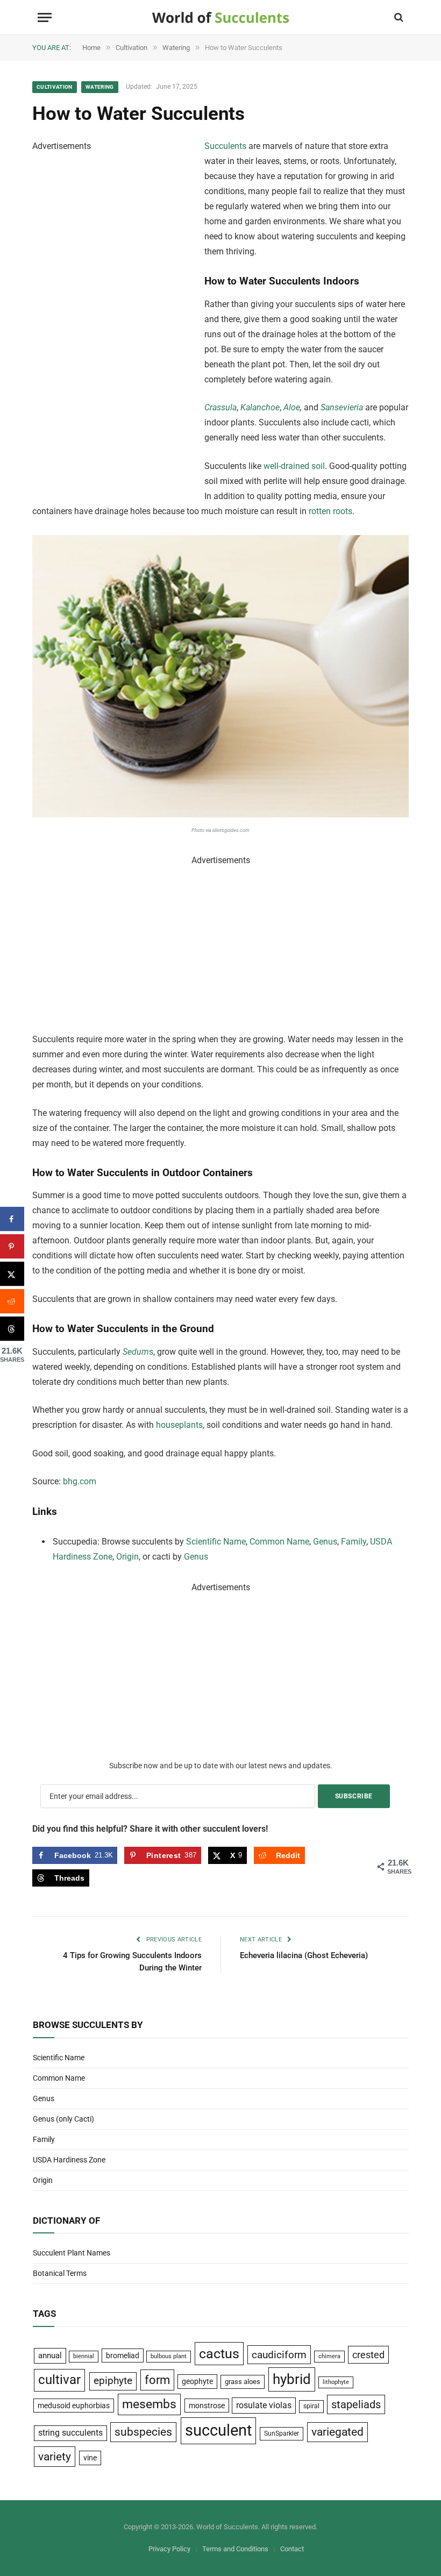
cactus (219, 2354)
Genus (325, 1542)
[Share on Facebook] (12, 1219)
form (157, 2380)
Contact (292, 2549)
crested (368, 2355)
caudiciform (279, 2355)
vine (90, 2458)
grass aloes (243, 2382)
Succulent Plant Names (72, 2253)
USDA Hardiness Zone (69, 2160)
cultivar (59, 2380)
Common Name (279, 1542)
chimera (329, 2356)
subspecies (143, 2432)
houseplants (179, 1425)
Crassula (220, 407)
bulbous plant (169, 2356)
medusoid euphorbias (74, 2406)
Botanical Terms (60, 2273)
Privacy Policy (169, 2549)
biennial (84, 2356)
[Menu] (45, 17)
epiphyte (113, 2381)
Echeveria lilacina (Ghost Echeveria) (304, 1955)
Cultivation (55, 87)
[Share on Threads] (12, 1329)
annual (50, 2356)
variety (55, 2456)
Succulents (225, 146)
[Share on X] (12, 1274)
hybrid (292, 2379)
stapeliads (356, 2404)
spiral (311, 2406)
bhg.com (80, 1481)
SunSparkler (282, 2433)
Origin (127, 1557)
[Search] (398, 17)
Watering (100, 87)
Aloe (292, 407)
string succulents (70, 2433)
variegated (337, 2432)
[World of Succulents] (221, 17)
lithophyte (336, 2382)
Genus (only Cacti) (63, 2119)
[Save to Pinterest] (12, 1246)
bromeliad (123, 2356)
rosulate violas (264, 2405)
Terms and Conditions (235, 2549)
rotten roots (330, 511)
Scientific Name (216, 1542)
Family (354, 1542)
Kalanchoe (260, 407)
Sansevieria (342, 407)
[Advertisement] (113, 315)
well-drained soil (294, 466)
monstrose (207, 2406)
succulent (218, 2430)
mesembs (149, 2404)
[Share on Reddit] (12, 1301)
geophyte (197, 2381)
